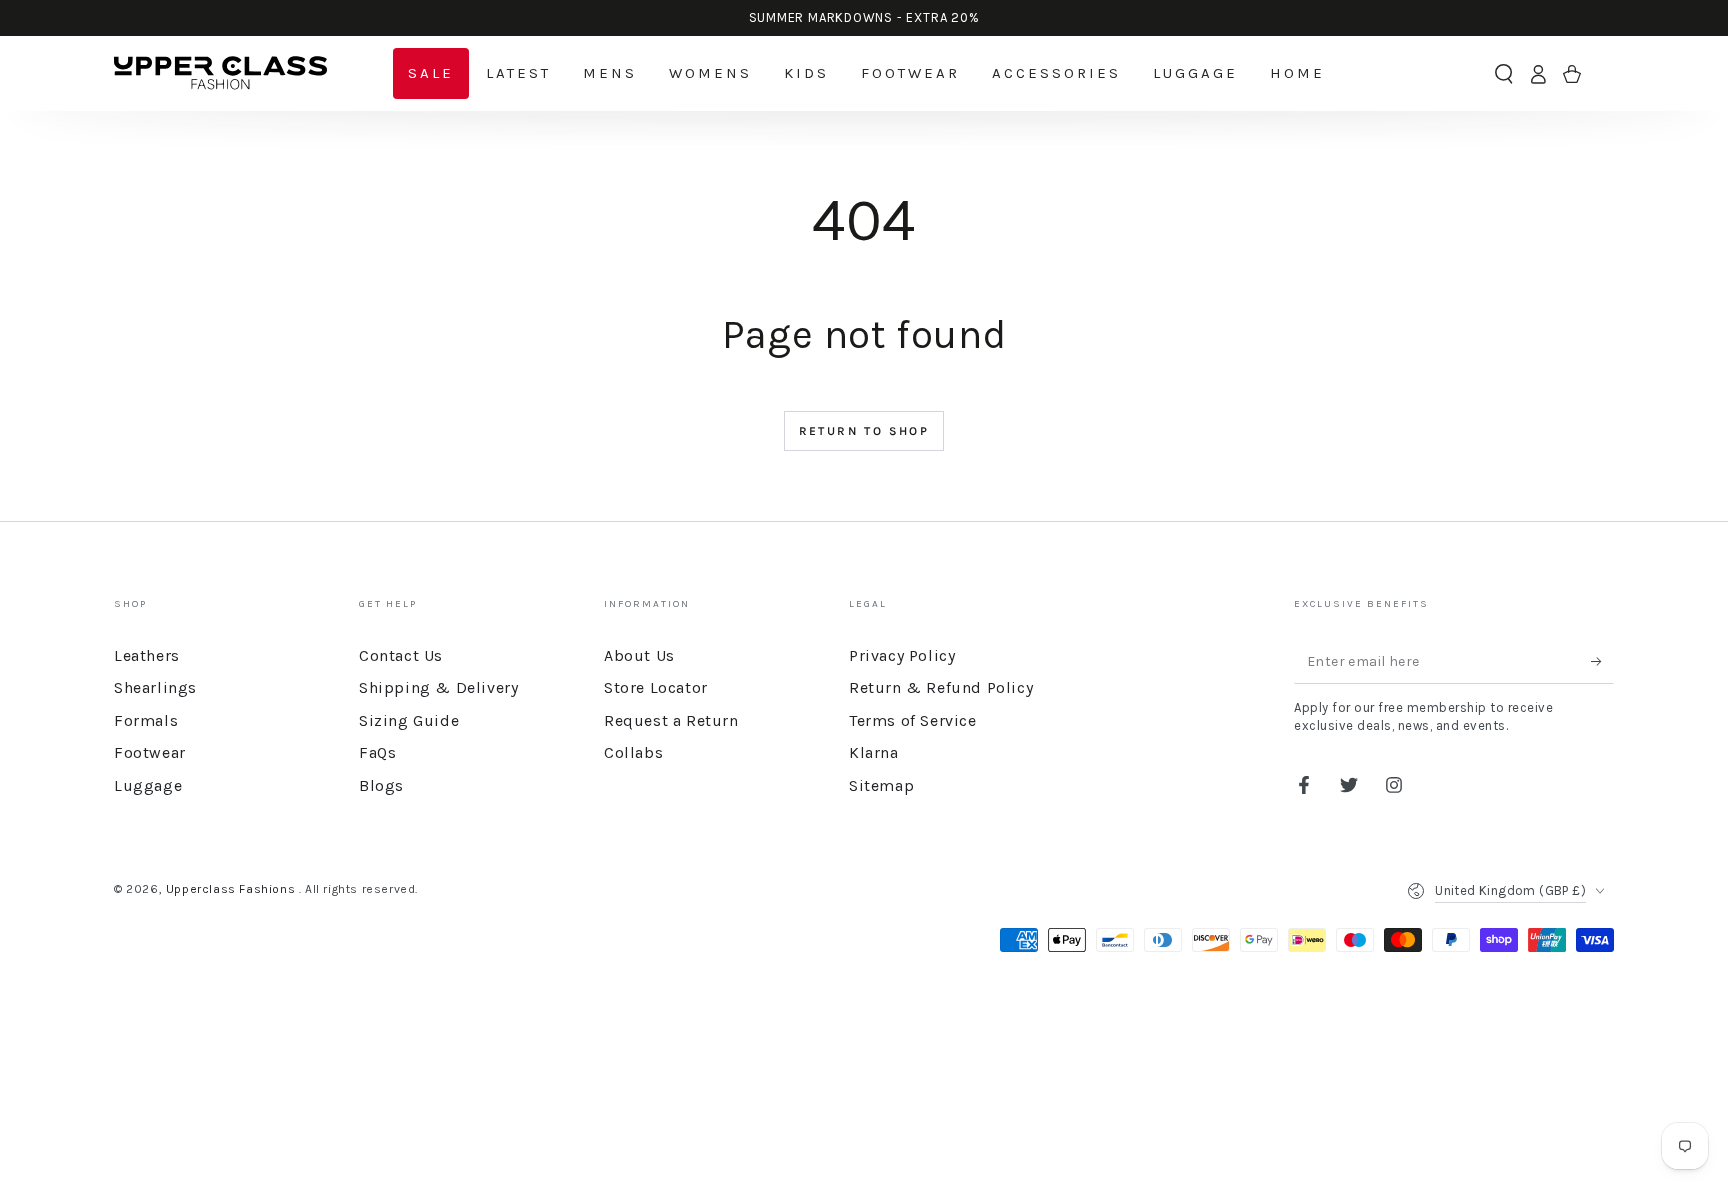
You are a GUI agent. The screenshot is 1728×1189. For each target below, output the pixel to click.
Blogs (381, 785)
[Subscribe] (1602, 661)
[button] (1504, 74)
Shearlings (155, 687)
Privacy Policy (902, 655)
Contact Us (401, 655)
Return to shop (864, 431)
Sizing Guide (409, 720)
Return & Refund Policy (941, 687)
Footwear (150, 752)
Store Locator (656, 687)
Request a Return (671, 720)
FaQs (377, 752)
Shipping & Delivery (438, 687)
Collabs (633, 752)
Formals (146, 720)
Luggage (148, 785)
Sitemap (881, 785)
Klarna (874, 752)
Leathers (147, 655)
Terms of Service (913, 720)
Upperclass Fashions (232, 889)
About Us (639, 655)
